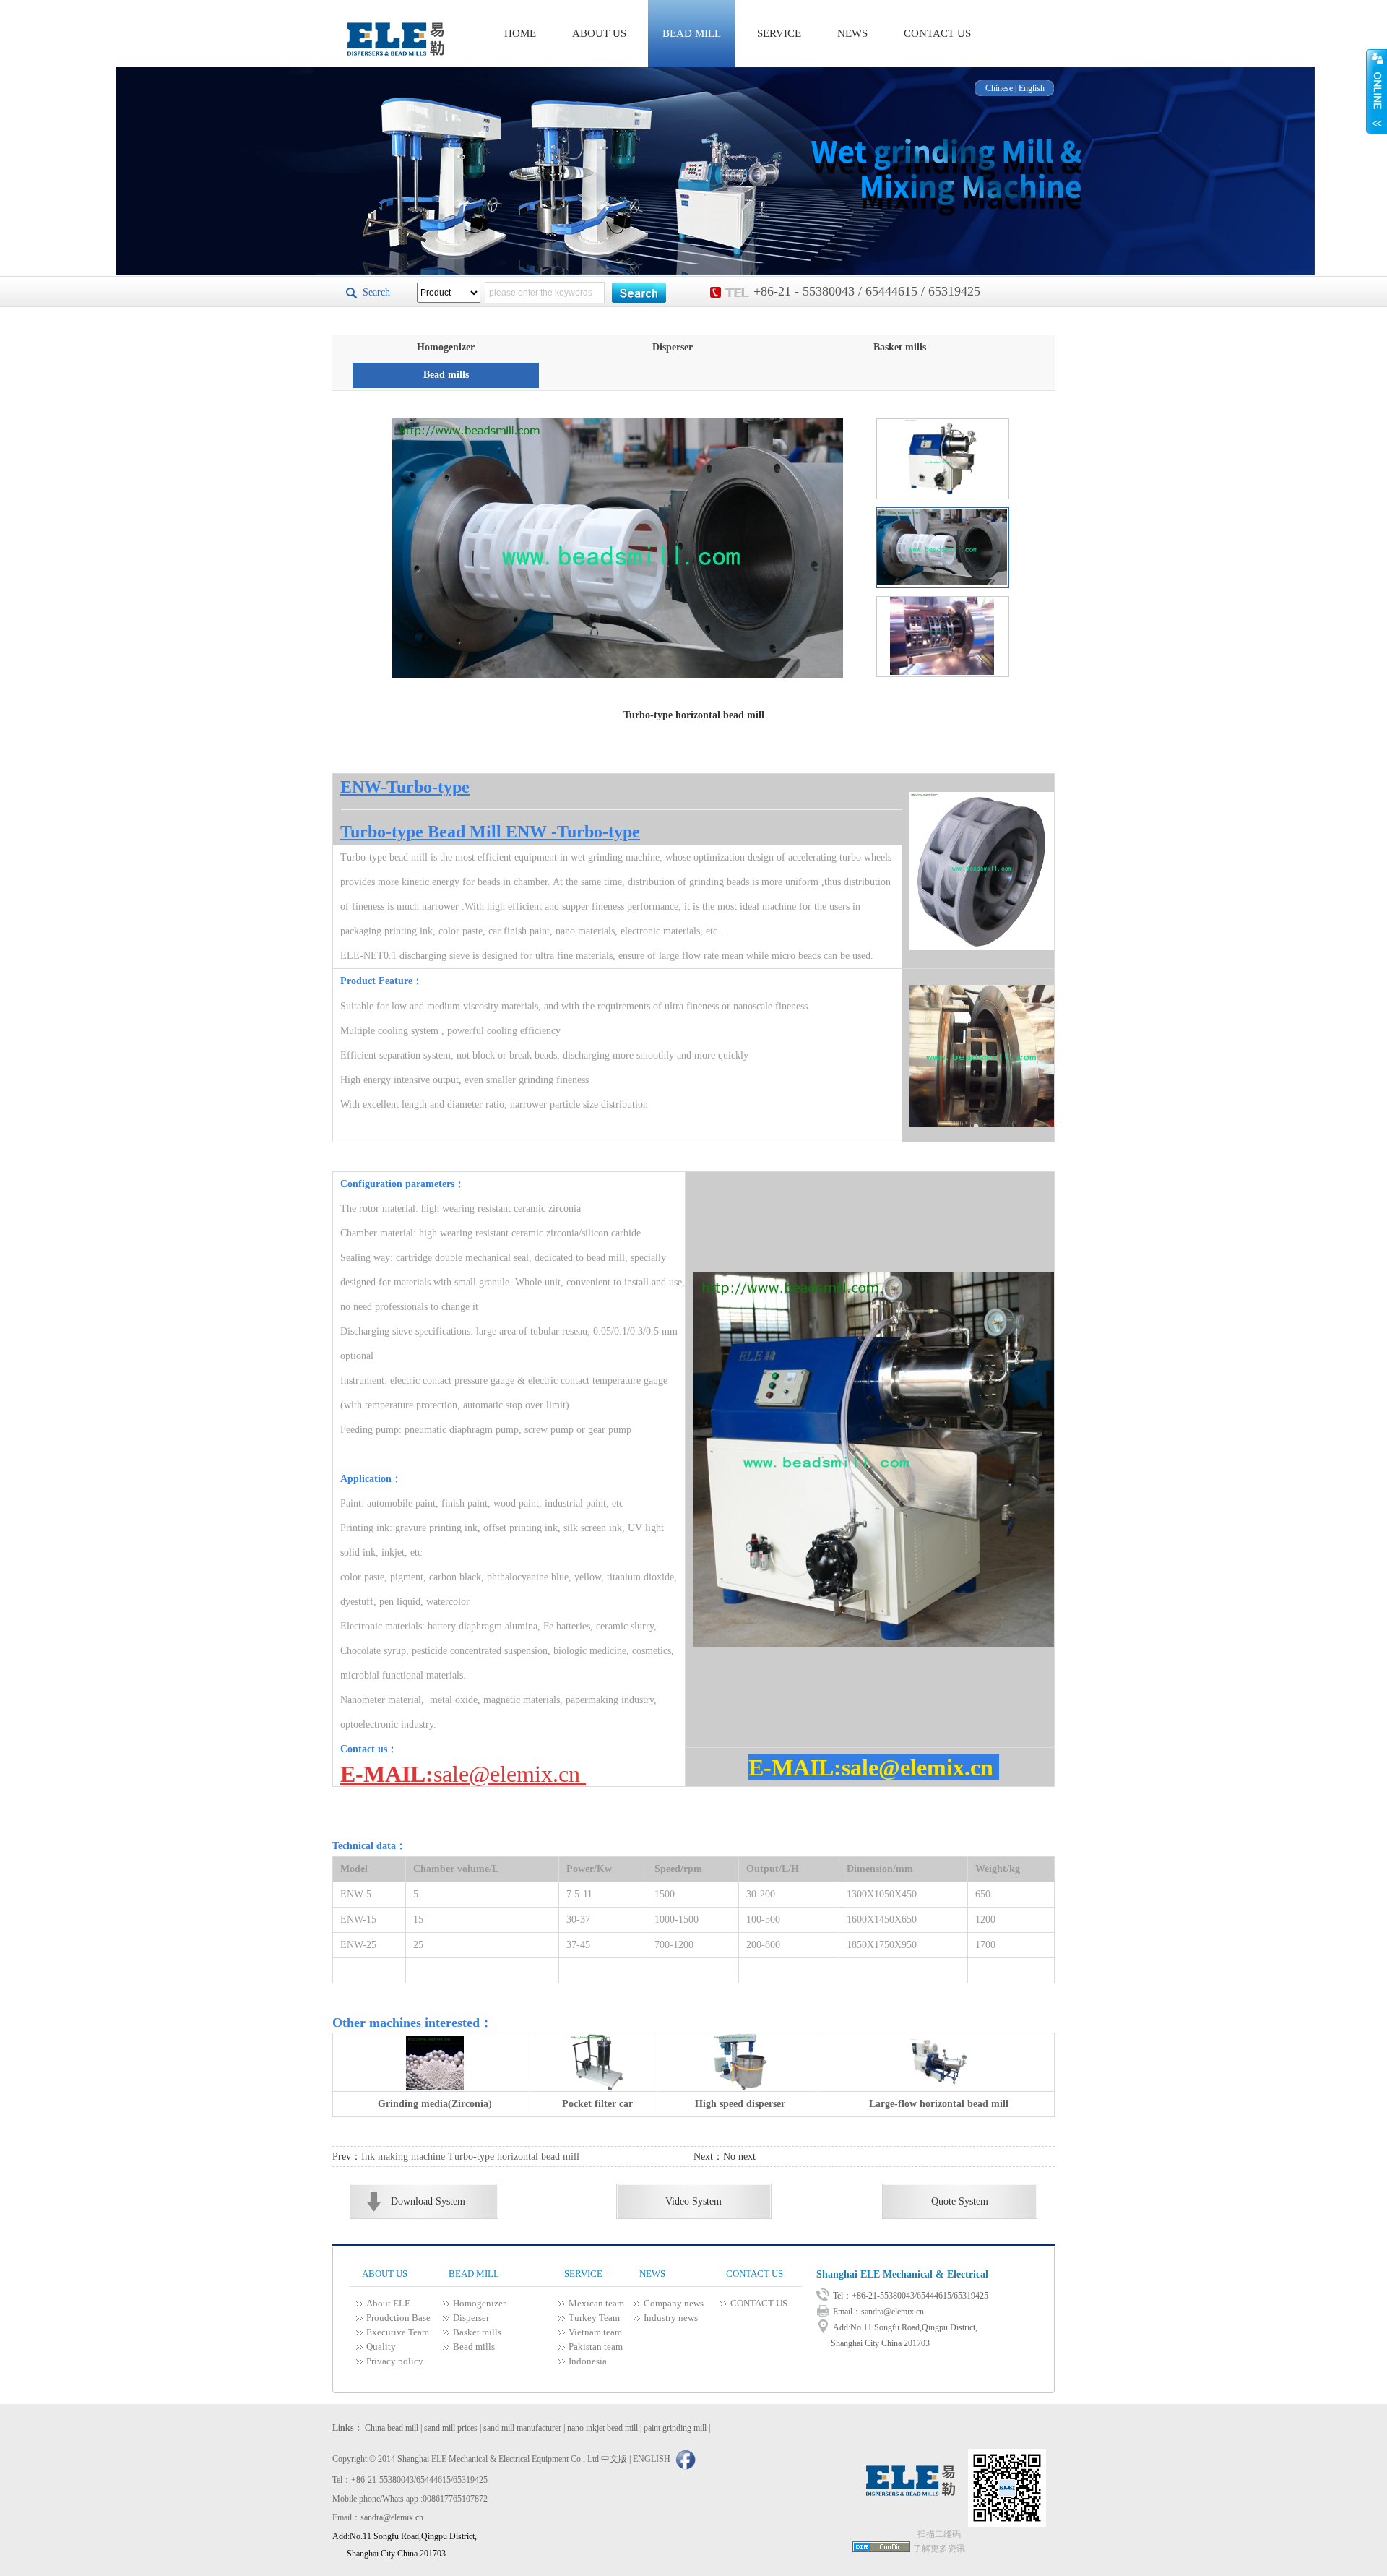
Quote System (960, 2201)
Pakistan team (596, 2347)
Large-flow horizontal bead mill (939, 2104)
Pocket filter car (597, 2104)
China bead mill (392, 2428)
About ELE (388, 2303)
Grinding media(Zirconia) (435, 2104)
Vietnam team (595, 2332)
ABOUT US (599, 33)
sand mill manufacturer (522, 2428)
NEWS (852, 33)
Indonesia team (588, 2362)
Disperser (673, 347)
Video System (693, 2201)
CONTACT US (937, 33)
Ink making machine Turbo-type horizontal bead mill (470, 2157)
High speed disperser (740, 2104)
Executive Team (398, 2332)
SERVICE (779, 33)
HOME (520, 33)
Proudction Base (398, 2318)
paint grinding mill (675, 2428)
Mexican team (596, 2303)
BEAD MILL (692, 33)
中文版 (614, 2459)
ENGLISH (652, 2459)
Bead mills (446, 375)
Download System (428, 2201)
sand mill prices (451, 2428)
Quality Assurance (386, 2348)
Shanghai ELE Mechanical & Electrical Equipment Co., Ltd (902, 2280)
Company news (674, 2303)
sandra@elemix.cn (893, 2312)
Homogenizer (446, 347)
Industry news (671, 2318)
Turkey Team (594, 2318)
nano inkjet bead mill (602, 2428)
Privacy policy (395, 2361)
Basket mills (900, 347)
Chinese (999, 88)
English (1032, 88)
